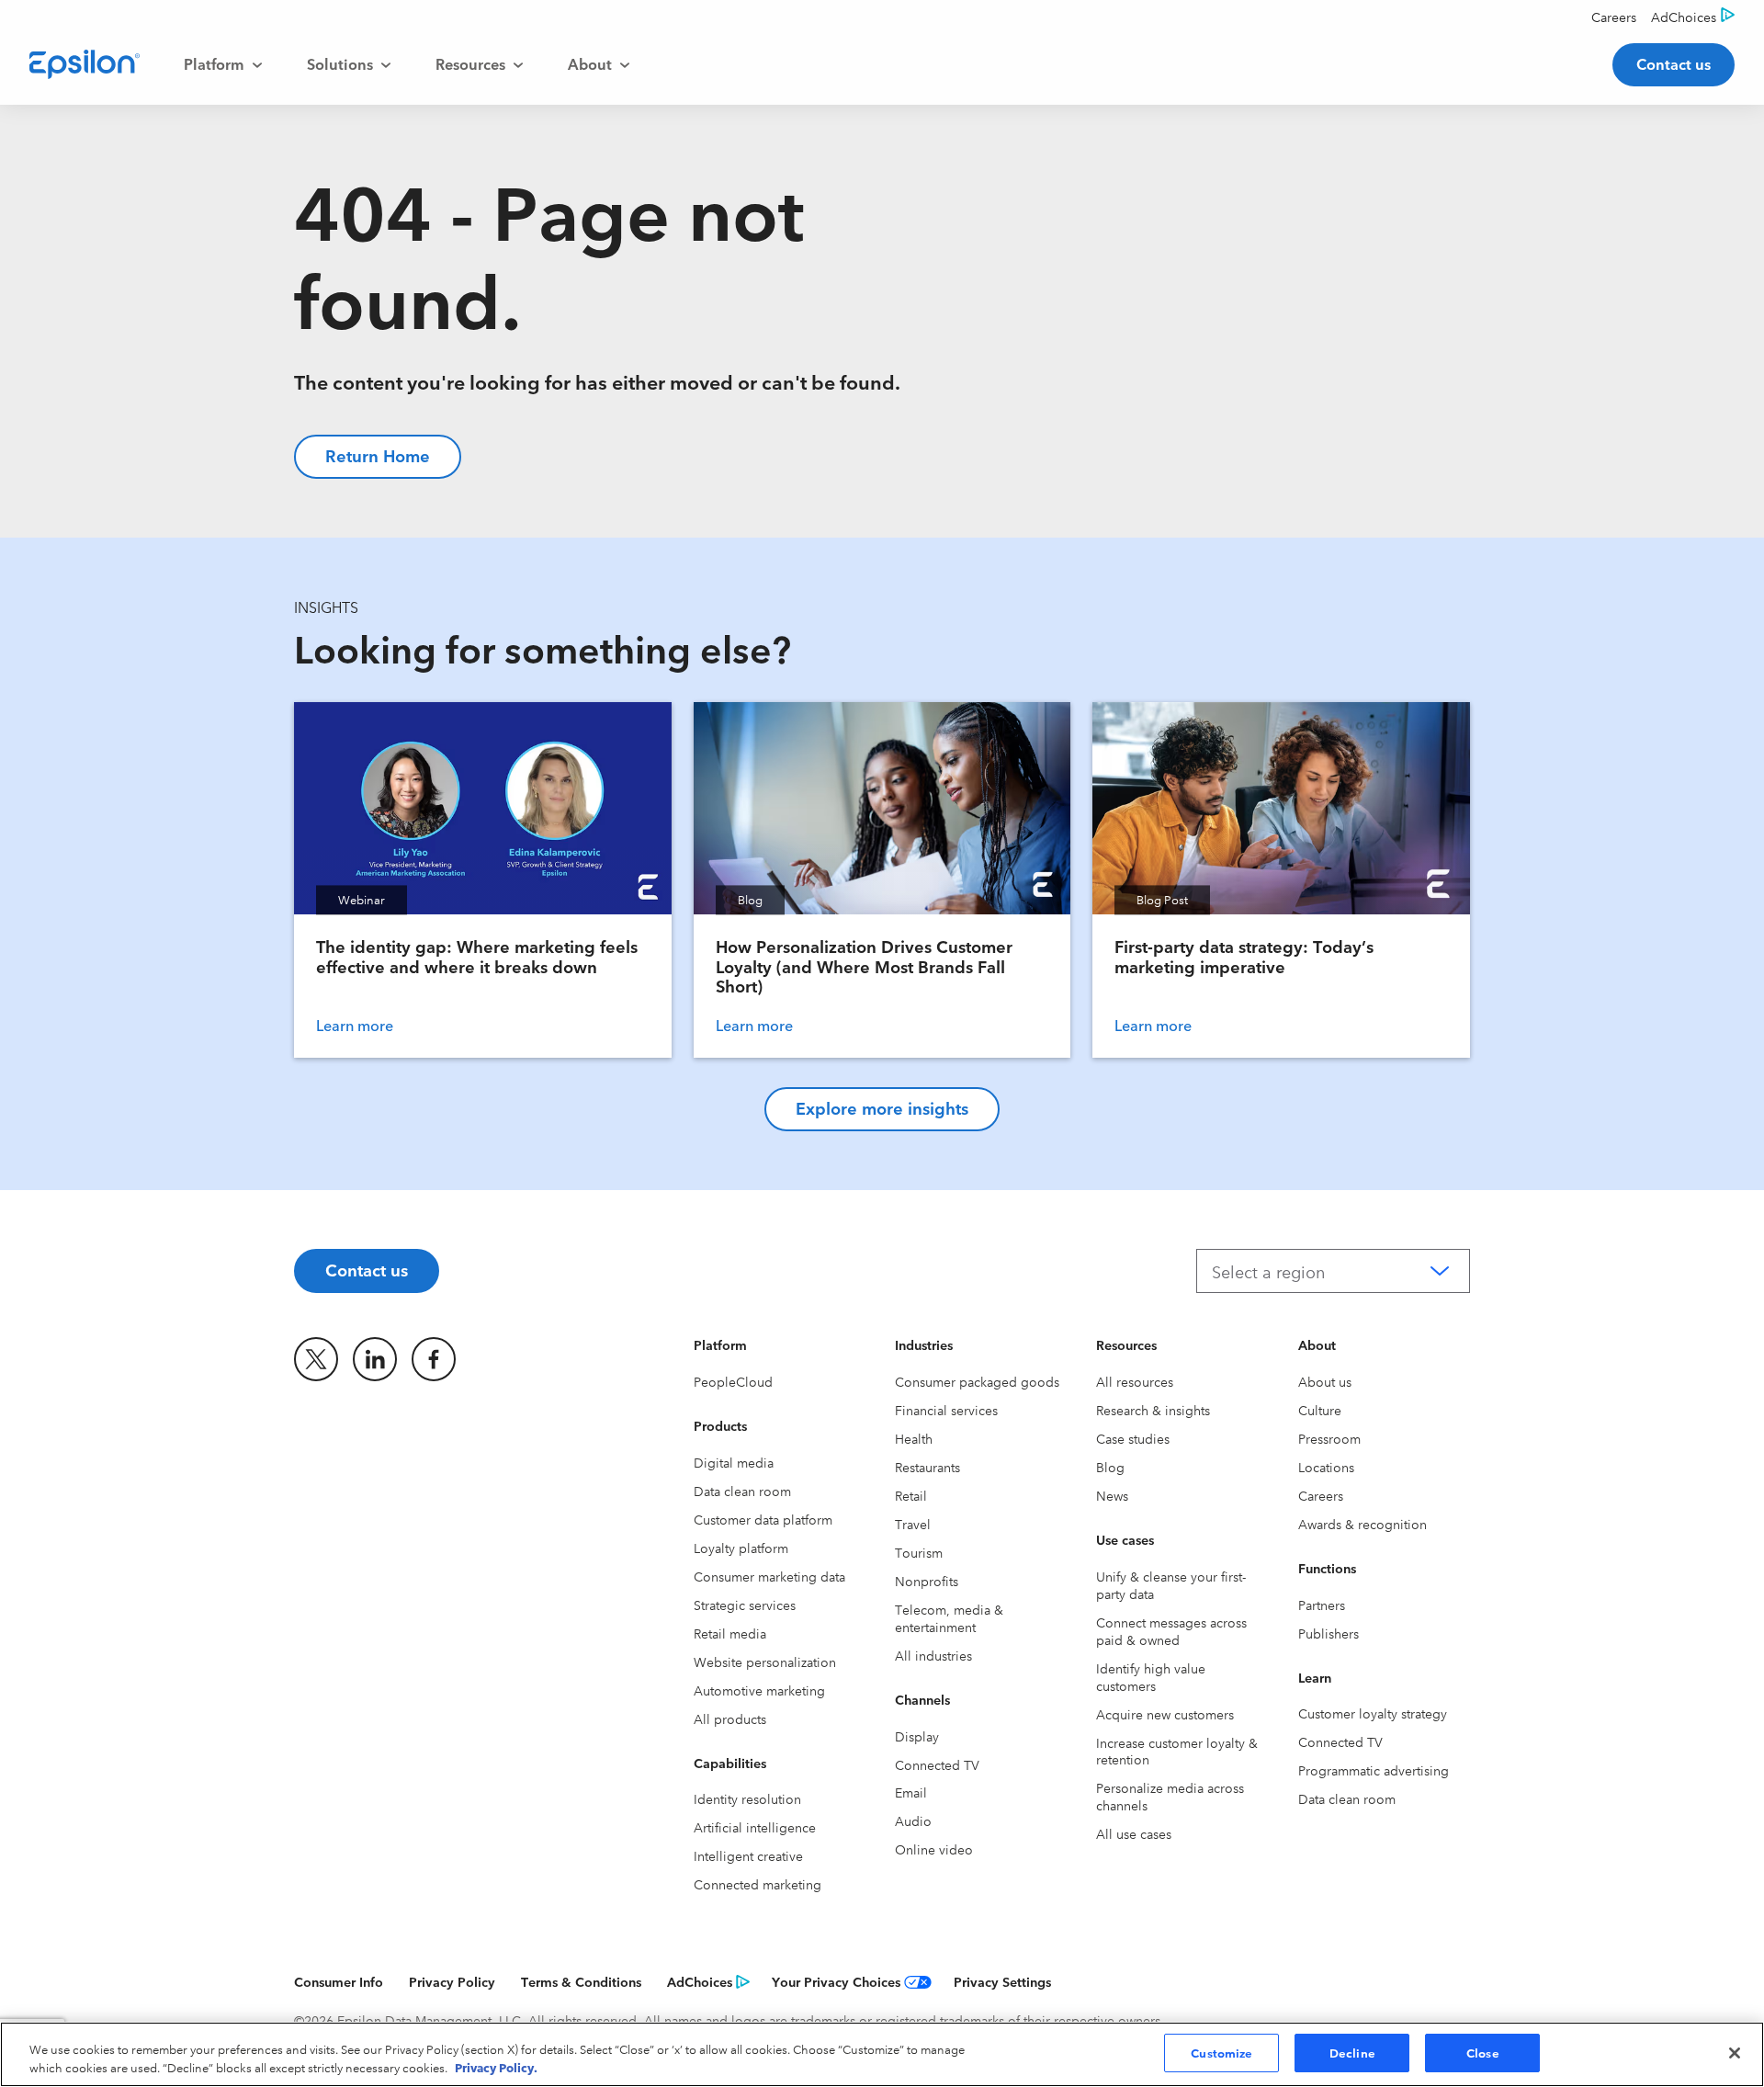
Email (911, 1792)
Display (917, 1736)
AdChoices (700, 1981)
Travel (913, 1524)
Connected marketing (758, 1884)
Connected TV (937, 1764)
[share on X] (316, 1359)
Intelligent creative (748, 1855)
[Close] (1735, 2053)
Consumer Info (339, 1981)
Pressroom (1329, 1438)
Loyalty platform (741, 1548)
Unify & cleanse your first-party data (1171, 1585)
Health (914, 1438)
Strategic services (745, 1605)
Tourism (919, 1552)
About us (1325, 1381)
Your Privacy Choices (836, 1981)
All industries (933, 1655)
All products (730, 1718)
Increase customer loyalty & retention (1177, 1751)
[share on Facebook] (434, 1359)
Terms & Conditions (581, 1981)
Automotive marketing (759, 1690)
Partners (1322, 1605)
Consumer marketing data (769, 1576)
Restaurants (927, 1467)
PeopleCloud (733, 1381)
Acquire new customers (1165, 1714)
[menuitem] (223, 64)
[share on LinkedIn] (375, 1359)
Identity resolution (747, 1798)
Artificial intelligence (755, 1827)
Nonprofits (927, 1581)
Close (1483, 2052)
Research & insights (1153, 1410)
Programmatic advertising (1374, 1770)
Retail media (730, 1633)
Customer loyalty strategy (1373, 1713)
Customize (1221, 2052)
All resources (1135, 1381)
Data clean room (742, 1491)
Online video (934, 1849)
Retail (911, 1495)
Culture (1320, 1410)
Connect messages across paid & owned (1171, 1631)
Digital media (734, 1462)
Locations (1326, 1467)
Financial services (946, 1410)
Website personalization (765, 1662)
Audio (913, 1820)
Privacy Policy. (496, 2067)
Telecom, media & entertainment (949, 1618)
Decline (1352, 2052)
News (1112, 1495)
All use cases (1134, 1833)
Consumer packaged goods (977, 1381)
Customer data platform (763, 1519)
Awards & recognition (1363, 1524)
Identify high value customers (1151, 1677)
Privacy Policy (452, 1981)
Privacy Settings (1002, 1981)
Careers (1321, 1495)
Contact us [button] (1674, 63)
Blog (1110, 1467)
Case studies (1133, 1438)
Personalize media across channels (1170, 1796)
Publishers (1329, 1633)
